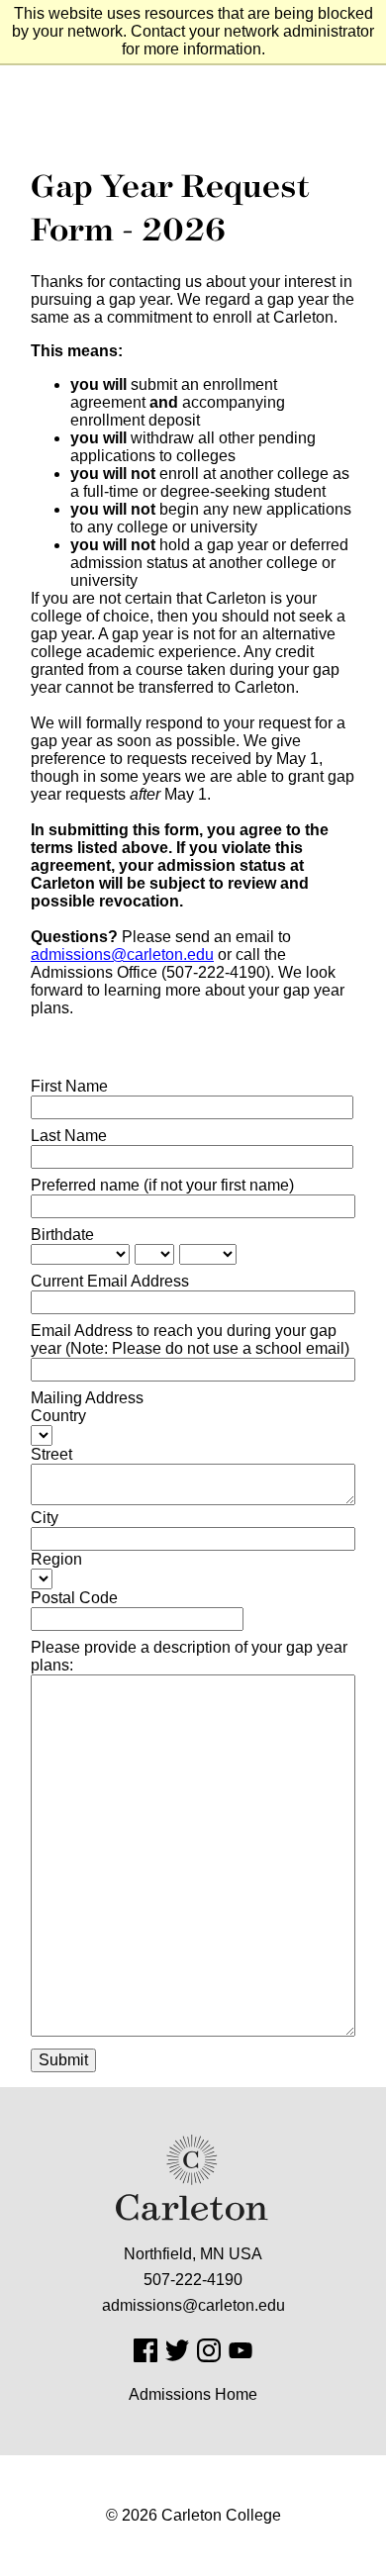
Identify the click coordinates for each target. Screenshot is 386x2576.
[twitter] (177, 2350)
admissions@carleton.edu (122, 954)
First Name (69, 1086)
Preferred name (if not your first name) (162, 1185)
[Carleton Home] (193, 2178)
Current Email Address (110, 1281)
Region (56, 1559)
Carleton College (221, 2515)
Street (51, 1454)
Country (58, 1416)
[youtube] (241, 2350)
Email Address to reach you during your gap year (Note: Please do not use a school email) (190, 1339)
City (45, 1518)
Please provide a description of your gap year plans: (189, 1656)
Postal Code (74, 1598)
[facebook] (145, 2350)
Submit (63, 2060)
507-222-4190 (193, 2280)
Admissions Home (193, 2394)
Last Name (69, 1136)
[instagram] (209, 2350)
